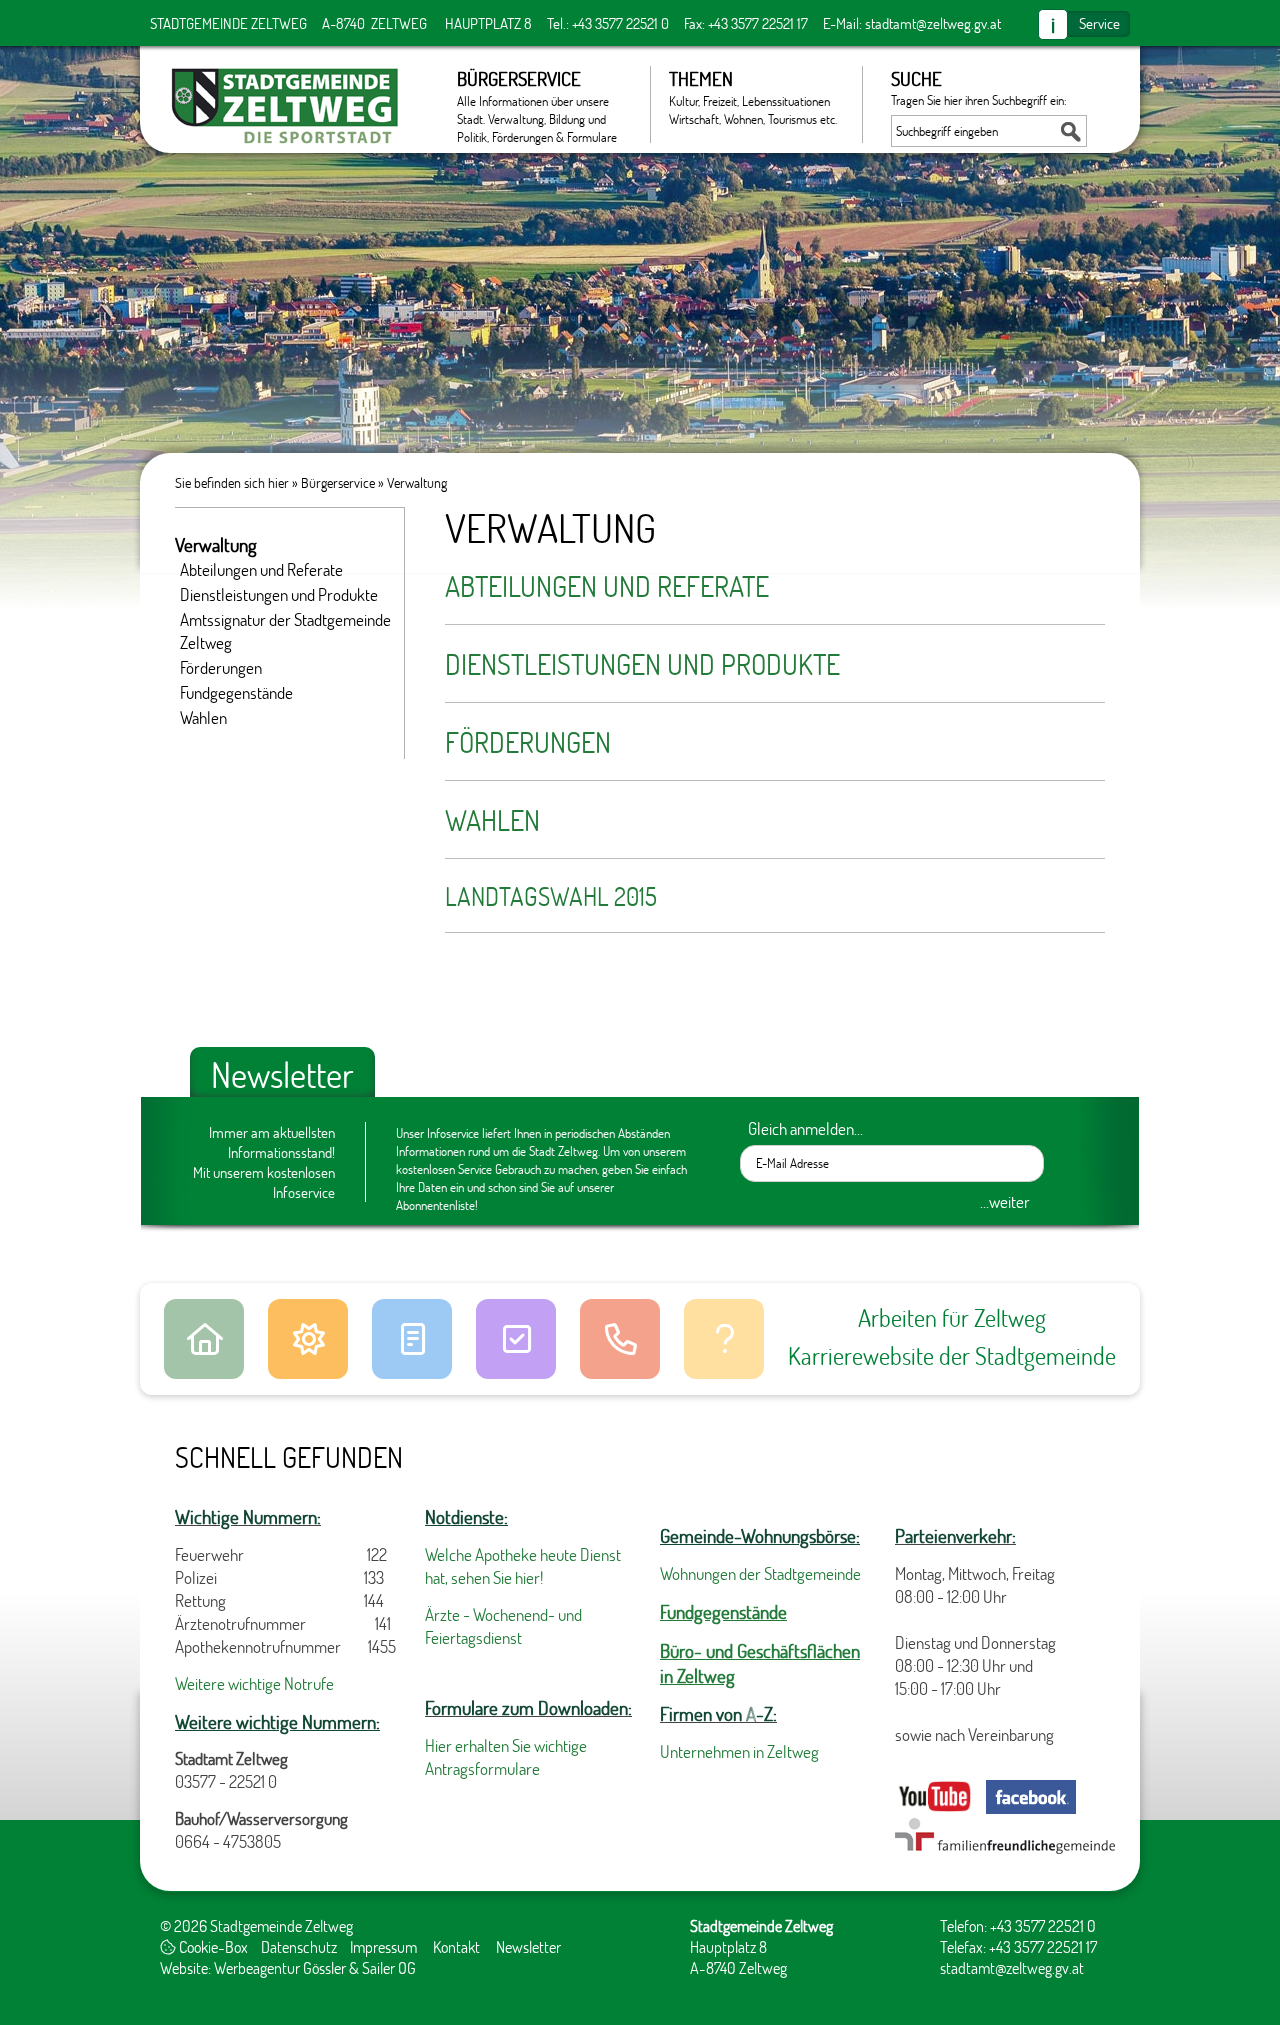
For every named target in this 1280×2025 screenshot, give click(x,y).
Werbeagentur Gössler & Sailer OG (315, 1967)
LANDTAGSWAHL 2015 (551, 896)
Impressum (383, 1946)
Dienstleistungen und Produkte (642, 664)
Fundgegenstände (236, 692)
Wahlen (492, 820)
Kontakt (456, 1946)
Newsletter (528, 1946)
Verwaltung (417, 482)
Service (1099, 23)
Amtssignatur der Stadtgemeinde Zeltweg (285, 631)
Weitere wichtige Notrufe (254, 1683)
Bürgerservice (338, 482)
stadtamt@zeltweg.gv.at (933, 23)
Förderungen (528, 742)
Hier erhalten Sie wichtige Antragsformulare (506, 1757)
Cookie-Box (212, 1946)
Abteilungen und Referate (607, 586)
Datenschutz (299, 1946)
